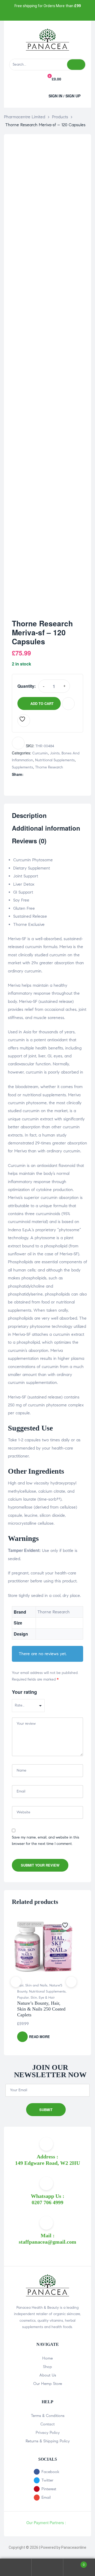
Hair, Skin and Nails (32, 1985)
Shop (47, 2367)
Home (47, 2358)
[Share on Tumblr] (44, 774)
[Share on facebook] (27, 774)
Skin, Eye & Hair (43, 1998)
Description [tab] (29, 816)
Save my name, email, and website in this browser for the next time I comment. (46, 1841)
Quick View (66, 1945)
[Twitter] (42, 15)
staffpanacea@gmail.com (47, 2242)
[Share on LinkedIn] (38, 774)
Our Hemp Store (48, 2384)
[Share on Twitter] (33, 774)
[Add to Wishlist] (24, 721)
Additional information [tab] (46, 828)
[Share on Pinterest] (55, 774)
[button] (28, 95)
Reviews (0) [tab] (29, 841)
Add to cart (42, 703)
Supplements (22, 767)
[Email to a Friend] (60, 774)
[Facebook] (30, 15)
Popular (23, 1998)
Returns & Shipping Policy (48, 2441)
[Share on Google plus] (49, 774)
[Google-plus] (65, 15)
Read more (39, 2037)
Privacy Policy (48, 2433)
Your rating (24, 1692)
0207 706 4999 (47, 2202)
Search (47, 2567)
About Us (48, 2375)
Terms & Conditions (48, 2416)
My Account (16, 2567)
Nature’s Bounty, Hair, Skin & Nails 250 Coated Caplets (41, 2009)
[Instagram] (53, 15)
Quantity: (27, 686)
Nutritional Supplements (55, 760)
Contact (47, 2424)
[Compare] (68, 704)
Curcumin (40, 753)
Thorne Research (49, 767)
